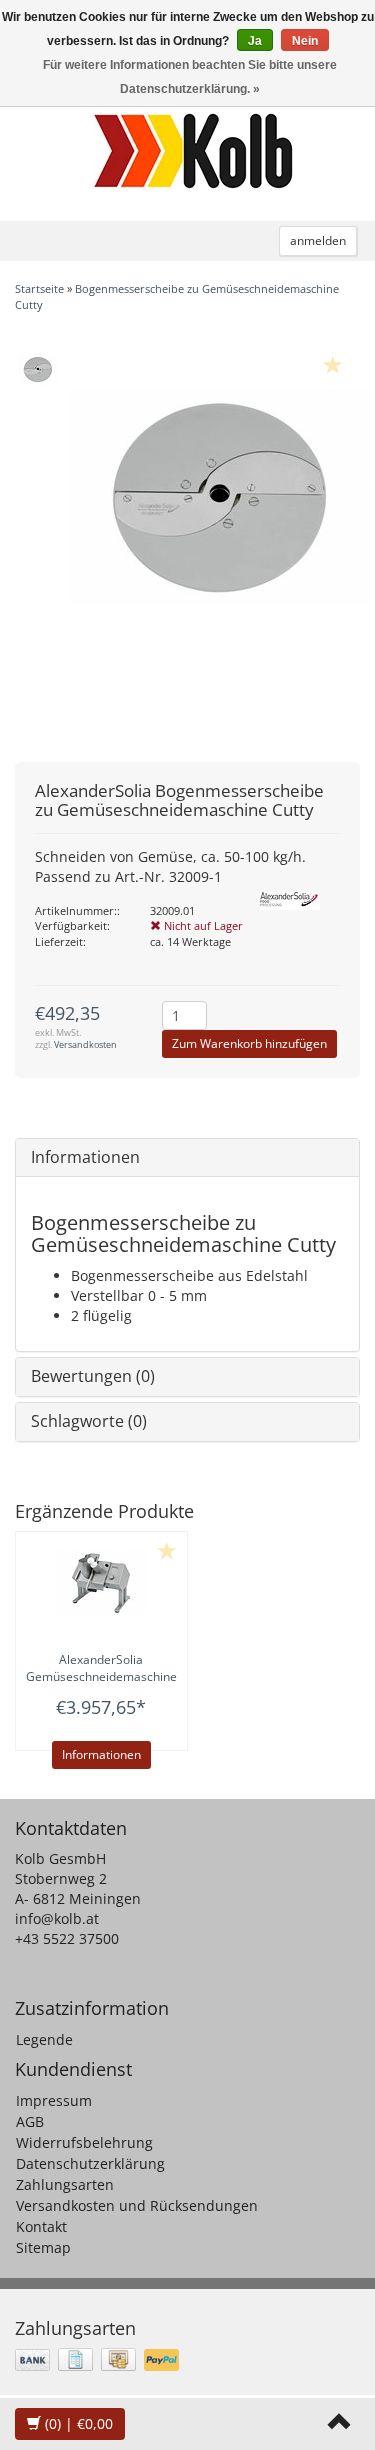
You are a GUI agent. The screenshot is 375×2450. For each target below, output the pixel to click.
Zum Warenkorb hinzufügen (249, 1043)
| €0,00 (79, 2423)
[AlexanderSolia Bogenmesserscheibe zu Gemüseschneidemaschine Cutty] (37, 369)
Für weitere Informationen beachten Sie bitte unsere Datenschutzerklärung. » (190, 77)
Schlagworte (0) (89, 1421)
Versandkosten (85, 1044)
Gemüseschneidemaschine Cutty (101, 1676)
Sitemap (43, 2247)
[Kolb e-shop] (193, 151)
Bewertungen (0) (93, 1376)
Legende (44, 2039)
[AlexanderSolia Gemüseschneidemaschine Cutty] (101, 1582)
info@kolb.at (57, 1918)
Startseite (39, 288)
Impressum (54, 2100)
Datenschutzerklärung (90, 2163)
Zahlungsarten (65, 2184)
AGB (30, 2121)
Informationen (85, 1157)
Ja (255, 41)
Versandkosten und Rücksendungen (137, 2205)
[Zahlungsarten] (99, 2359)
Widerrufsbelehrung (84, 2142)
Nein (305, 41)
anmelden (318, 240)
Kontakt (41, 2226)
